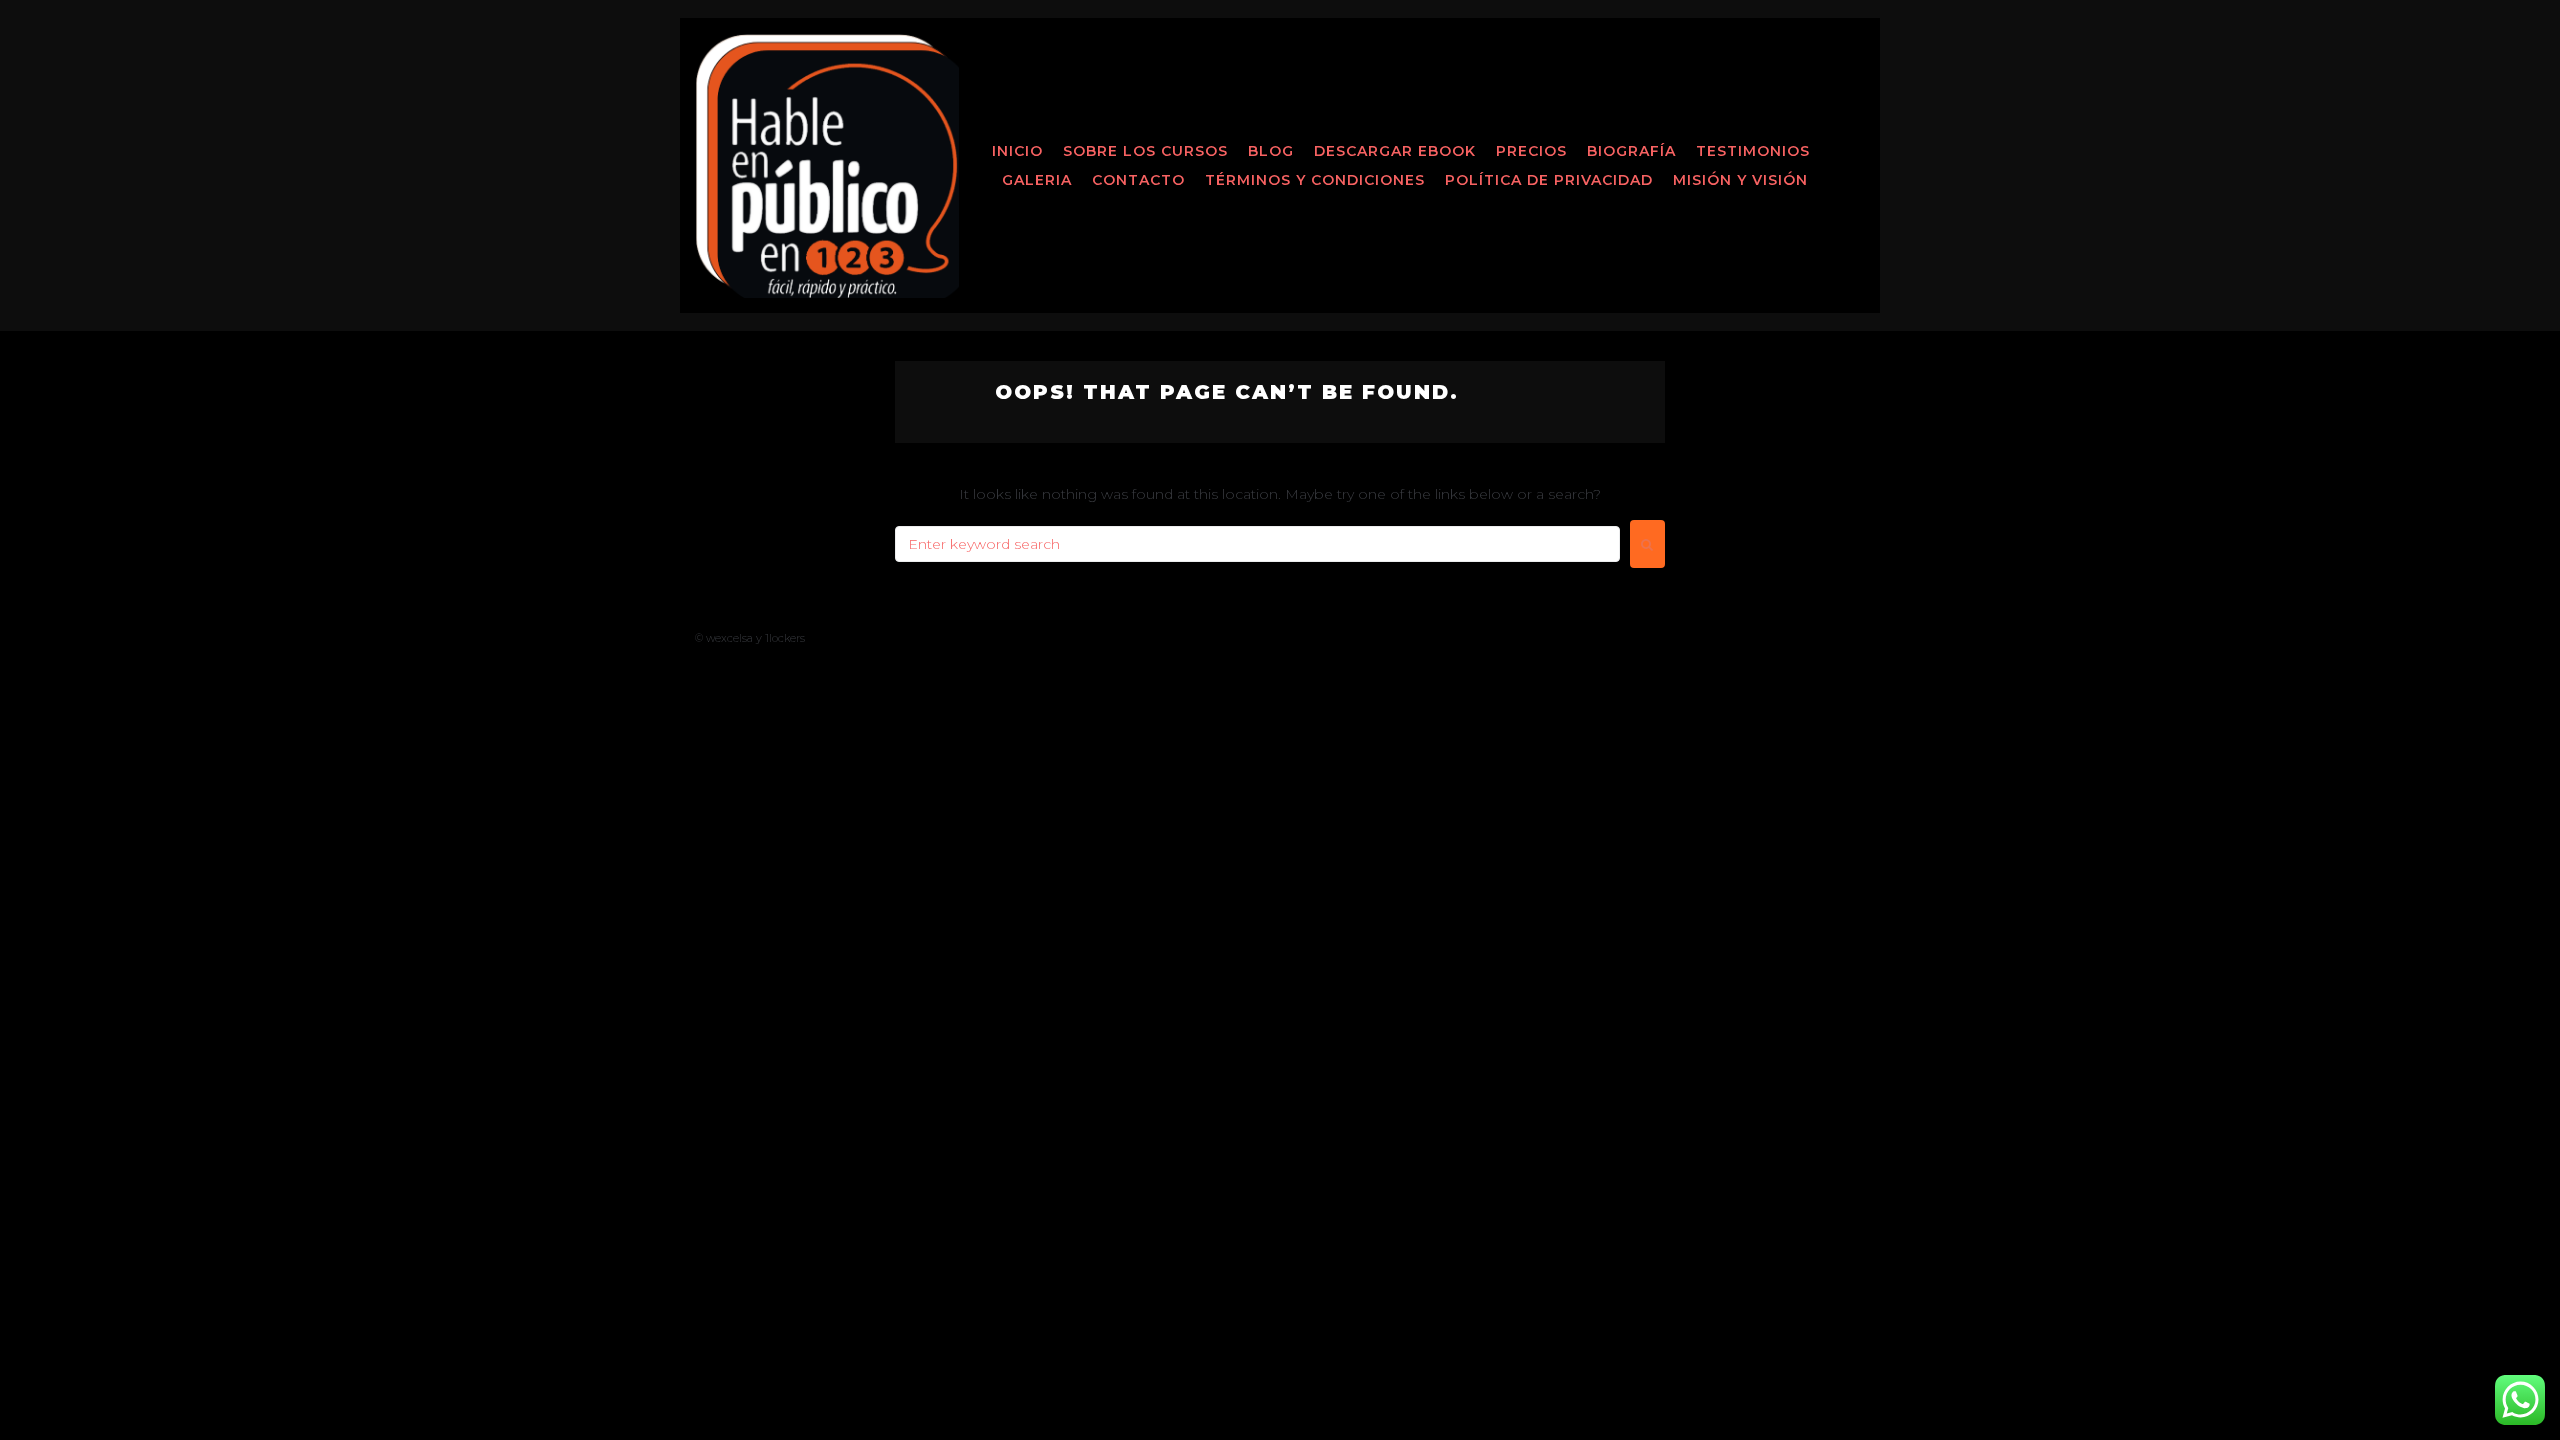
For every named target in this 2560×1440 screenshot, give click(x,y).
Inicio (1017, 151)
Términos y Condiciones (1315, 180)
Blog (1271, 151)
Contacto (1138, 180)
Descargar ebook (1395, 151)
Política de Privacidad (1549, 180)
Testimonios (1753, 151)
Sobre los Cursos (1145, 151)
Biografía (1631, 151)
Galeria (1037, 180)
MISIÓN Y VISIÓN (1740, 180)
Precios (1531, 151)
